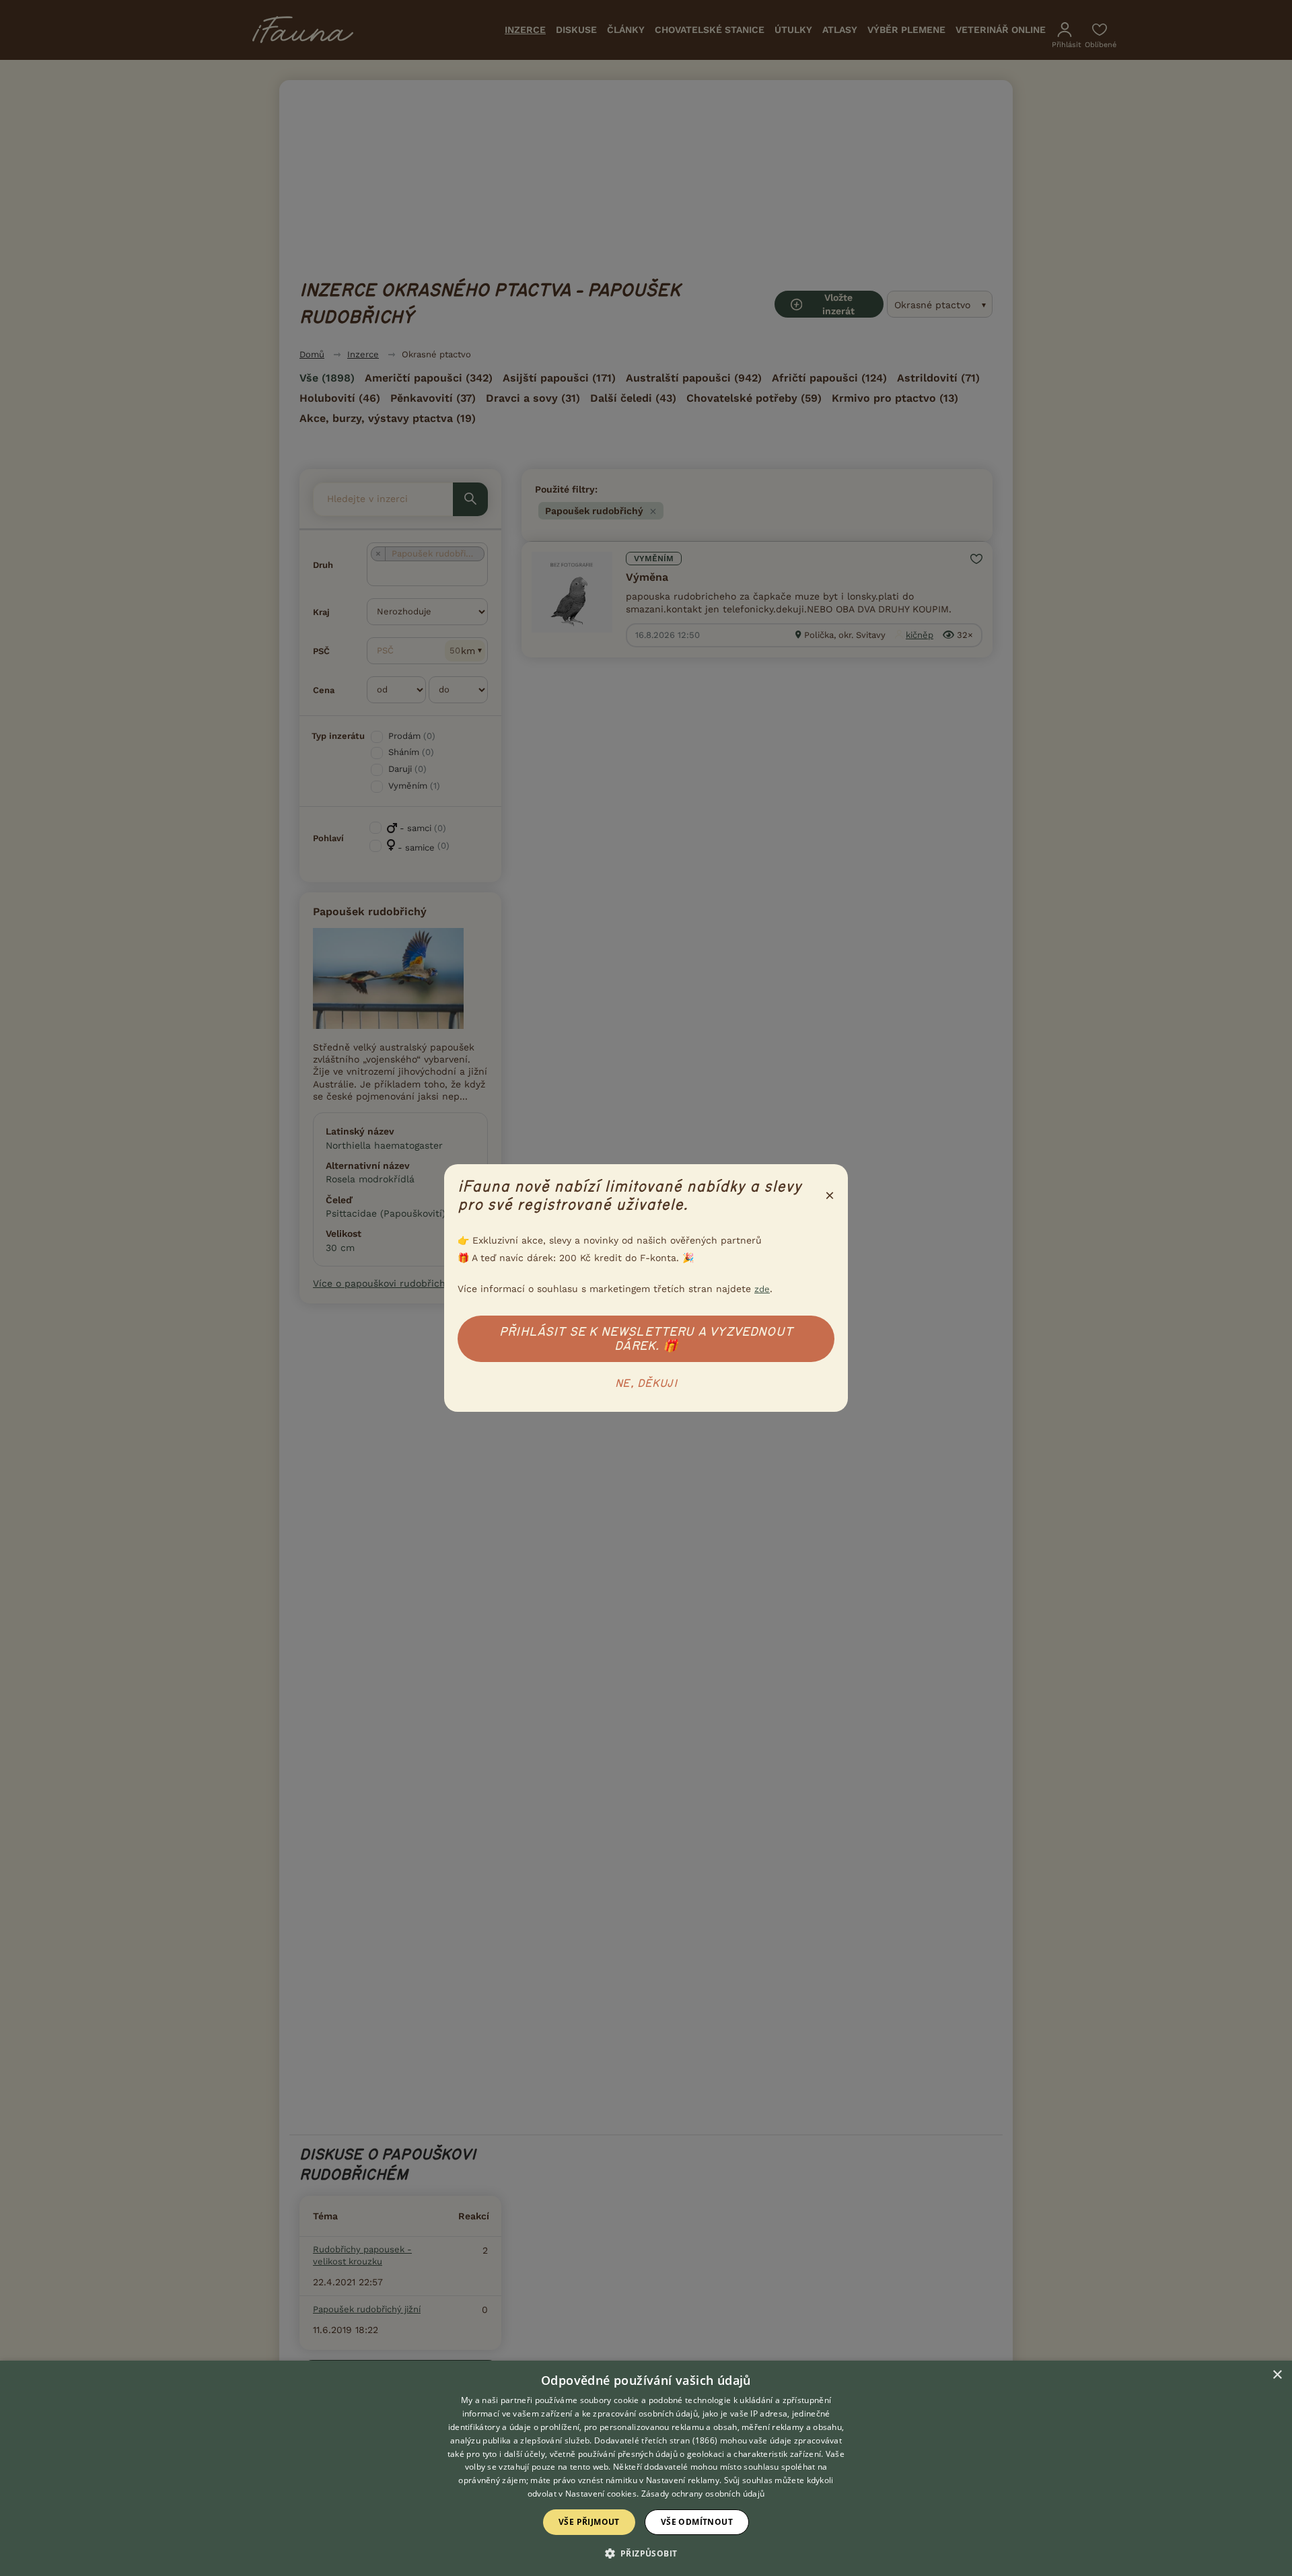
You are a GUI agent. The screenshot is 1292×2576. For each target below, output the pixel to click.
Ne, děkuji (646, 1384)
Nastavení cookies (601, 2494)
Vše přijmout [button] (589, 2522)
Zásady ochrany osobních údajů (703, 2494)
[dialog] (646, 2468)
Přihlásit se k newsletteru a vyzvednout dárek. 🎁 (646, 1339)
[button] (646, 2552)
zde (762, 1289)
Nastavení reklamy (683, 2480)
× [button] (1277, 2375)
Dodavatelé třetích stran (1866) (656, 2440)
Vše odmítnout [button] (697, 2522)
